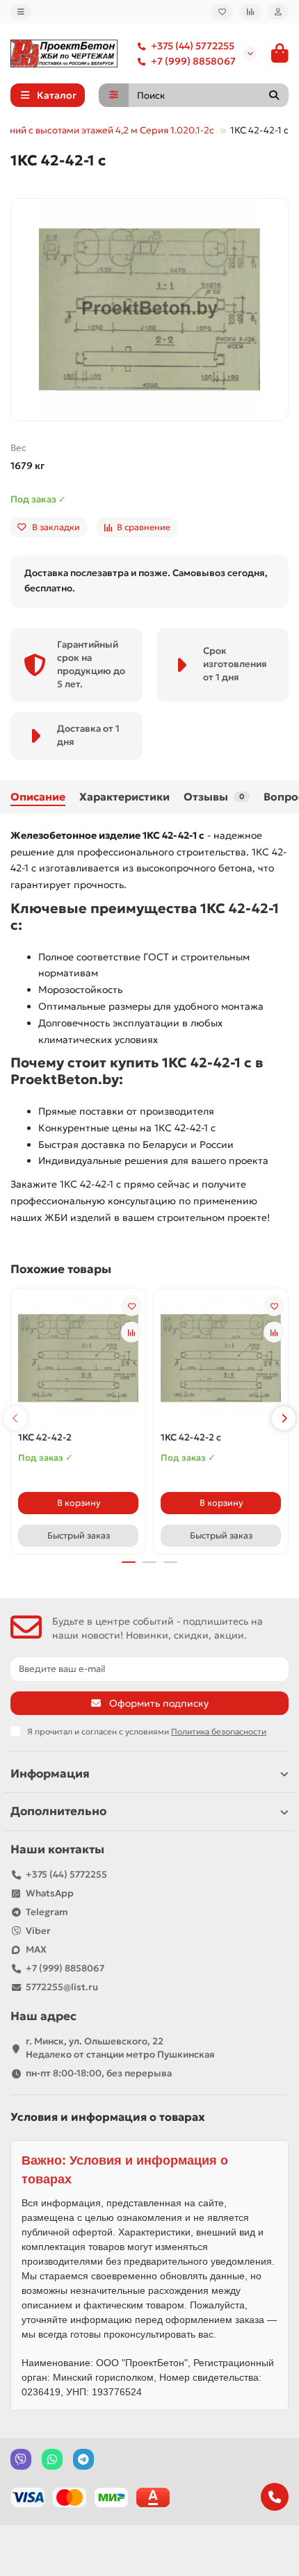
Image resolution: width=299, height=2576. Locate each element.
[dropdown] (21, 12)
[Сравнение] (250, 12)
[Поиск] (274, 95)
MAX (36, 1950)
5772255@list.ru (62, 1987)
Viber (38, 1931)
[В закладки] (131, 1306)
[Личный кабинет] (278, 12)
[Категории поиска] (114, 95)
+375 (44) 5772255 (193, 46)
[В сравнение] (131, 1332)
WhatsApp (50, 1893)
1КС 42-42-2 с (191, 1437)
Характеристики (124, 797)
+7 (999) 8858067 (193, 61)
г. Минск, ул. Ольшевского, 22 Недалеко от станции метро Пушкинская (120, 2048)
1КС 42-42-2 (45, 1437)
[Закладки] (222, 12)
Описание (38, 797)
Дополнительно (58, 1811)
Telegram (47, 1912)
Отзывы (214, 797)
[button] (15, 1418)
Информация (50, 1774)
